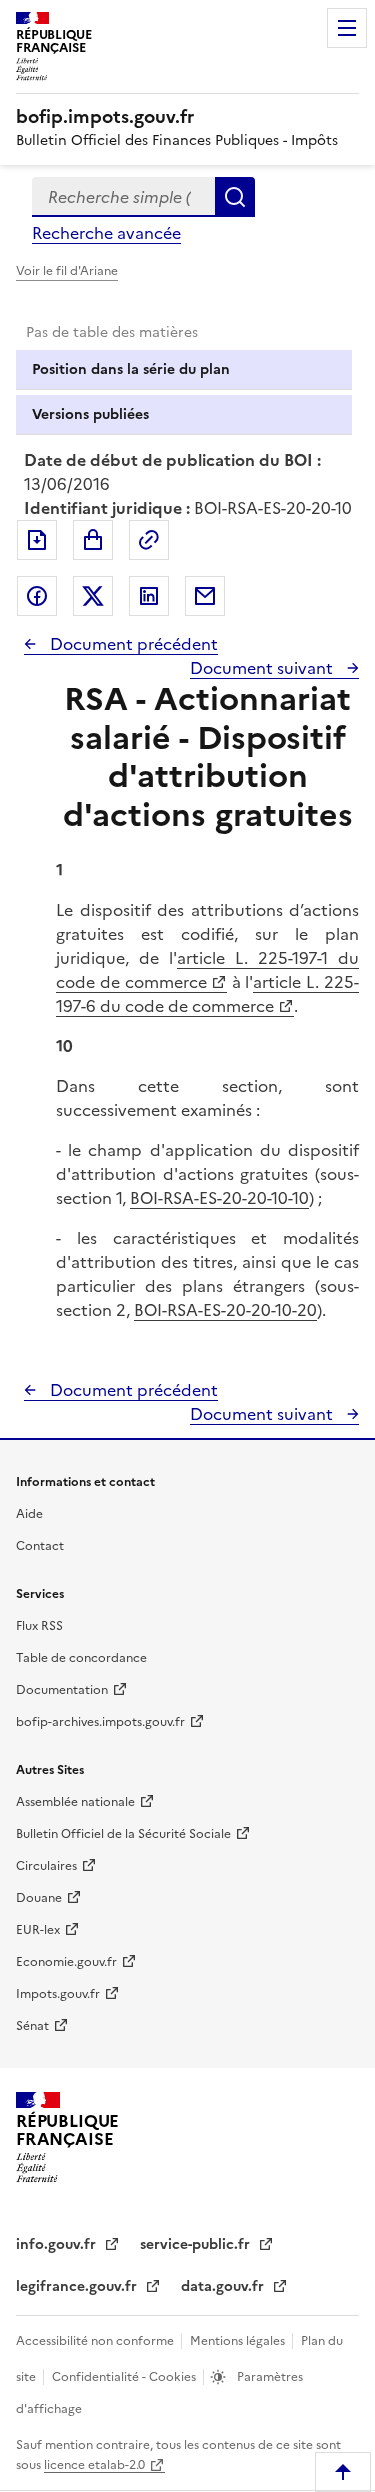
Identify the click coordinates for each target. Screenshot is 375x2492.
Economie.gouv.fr (66, 1962)
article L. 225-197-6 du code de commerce (207, 994)
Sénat (32, 2026)
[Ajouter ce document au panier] (93, 540)
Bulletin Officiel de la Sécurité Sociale (123, 1834)
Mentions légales (239, 2341)
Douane (39, 1898)
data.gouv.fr (224, 2286)
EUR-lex (38, 1930)
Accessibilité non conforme (96, 2341)
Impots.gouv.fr (58, 1994)
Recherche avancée (106, 233)
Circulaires (46, 1866)
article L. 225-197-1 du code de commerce (207, 970)
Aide (29, 1514)
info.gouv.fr (58, 2244)
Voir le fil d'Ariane (67, 271)
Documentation (62, 1690)
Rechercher (235, 197)
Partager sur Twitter (93, 596)
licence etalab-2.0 (94, 2465)
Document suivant (263, 668)
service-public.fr (197, 2244)
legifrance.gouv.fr (78, 2286)
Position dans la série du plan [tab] (131, 369)
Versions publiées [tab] (90, 414)
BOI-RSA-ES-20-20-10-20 (225, 1310)
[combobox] (123, 197)
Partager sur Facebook (37, 596)
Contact (40, 1546)
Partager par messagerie (205, 596)
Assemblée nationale (75, 1802)
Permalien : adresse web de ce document (149, 540)
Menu (347, 28)
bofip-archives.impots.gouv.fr (100, 1722)
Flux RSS (39, 1626)
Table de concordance (81, 1658)
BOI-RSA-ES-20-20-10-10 (219, 1198)
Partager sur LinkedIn (149, 596)
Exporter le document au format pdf (37, 540)
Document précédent (132, 644)
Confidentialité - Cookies (125, 2377)
